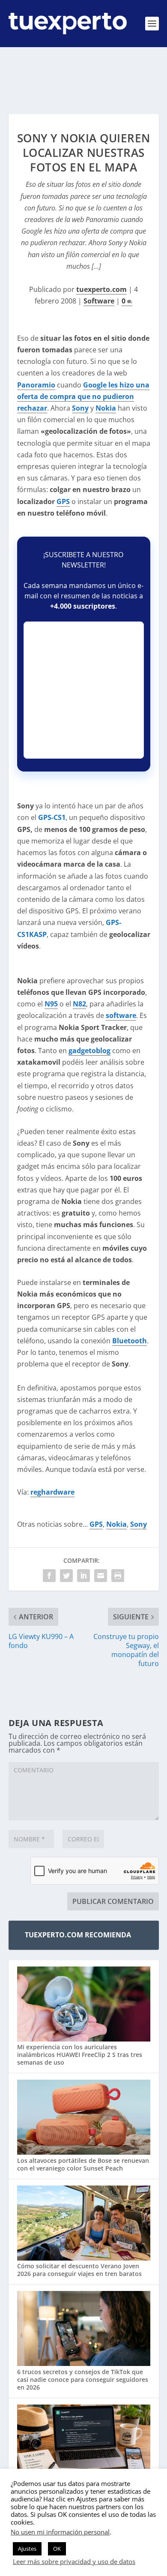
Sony (139, 1524)
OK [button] (57, 2549)
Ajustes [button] (27, 2549)
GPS (63, 501)
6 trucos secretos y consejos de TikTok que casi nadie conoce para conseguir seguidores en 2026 (83, 2379)
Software (99, 301)
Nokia (116, 1524)
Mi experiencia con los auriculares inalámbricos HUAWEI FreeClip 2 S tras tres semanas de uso (80, 2055)
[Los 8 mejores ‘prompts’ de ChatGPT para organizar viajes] (84, 2443)
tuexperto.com (101, 289)
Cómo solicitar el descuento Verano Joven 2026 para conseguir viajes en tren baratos (79, 2270)
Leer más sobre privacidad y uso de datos (74, 2561)
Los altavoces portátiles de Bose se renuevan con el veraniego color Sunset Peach (83, 2164)
